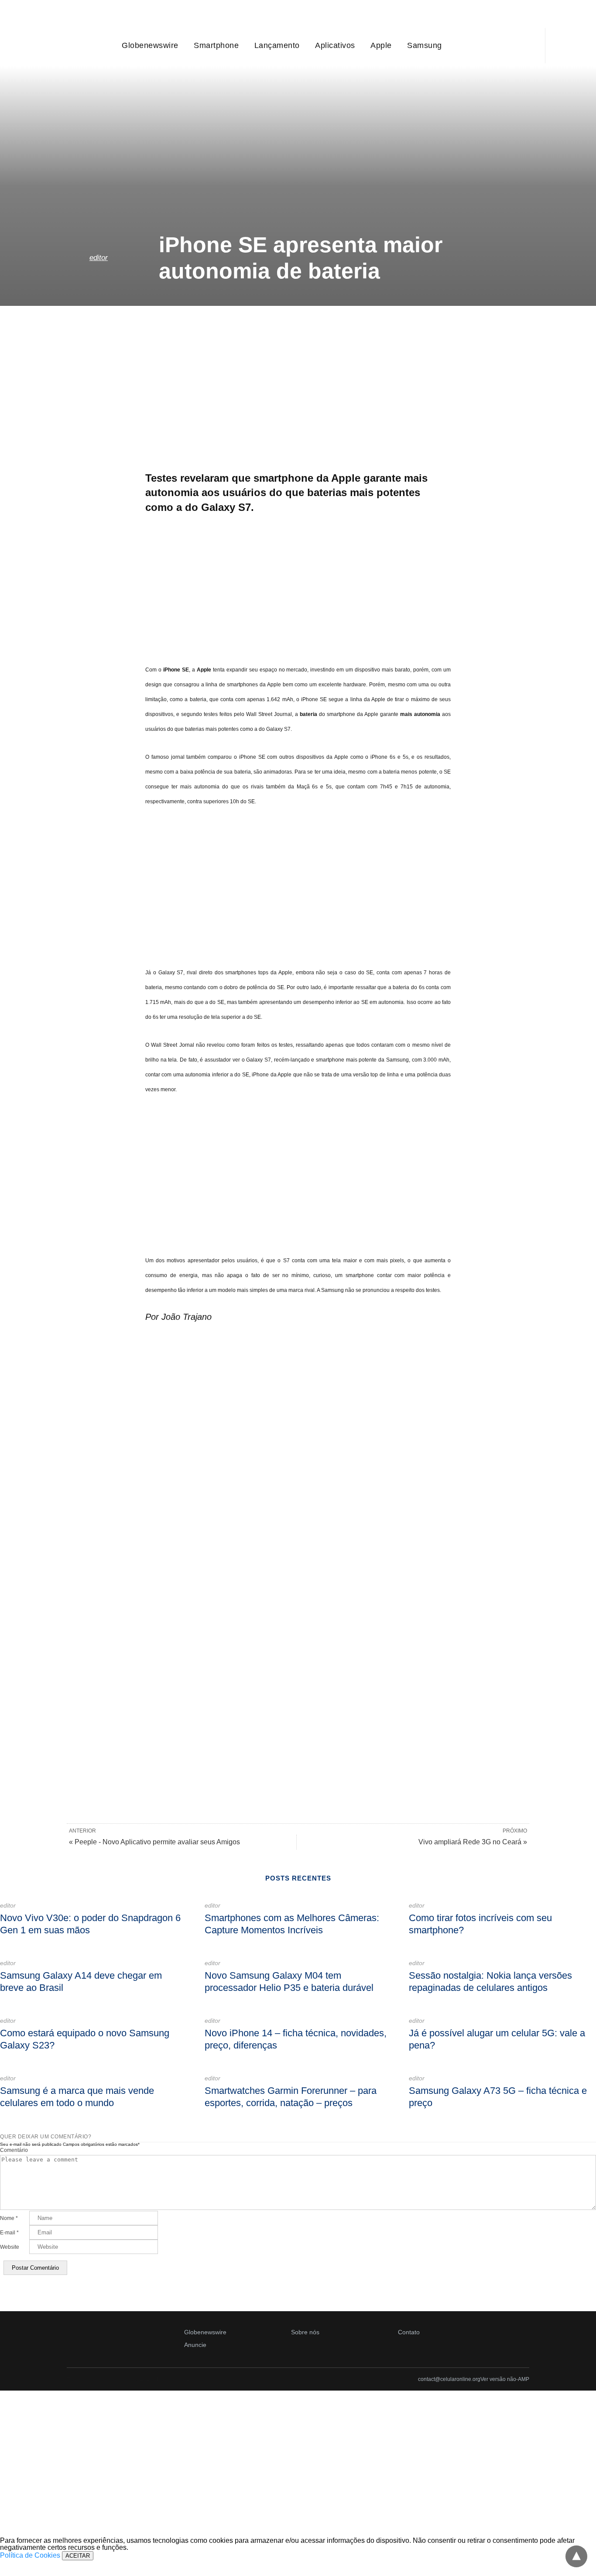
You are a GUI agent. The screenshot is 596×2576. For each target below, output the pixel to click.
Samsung (425, 45)
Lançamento (277, 45)
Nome (9, 2218)
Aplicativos (335, 45)
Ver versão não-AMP (505, 2379)
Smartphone (216, 45)
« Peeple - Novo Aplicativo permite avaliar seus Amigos (154, 1842)
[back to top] (576, 2556)
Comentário (14, 2150)
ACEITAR (78, 2556)
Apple (381, 45)
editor (99, 258)
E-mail (9, 2233)
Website (10, 2247)
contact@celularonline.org (449, 2379)
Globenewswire (150, 45)
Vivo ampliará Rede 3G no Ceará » (473, 1842)
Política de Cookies (30, 2555)
